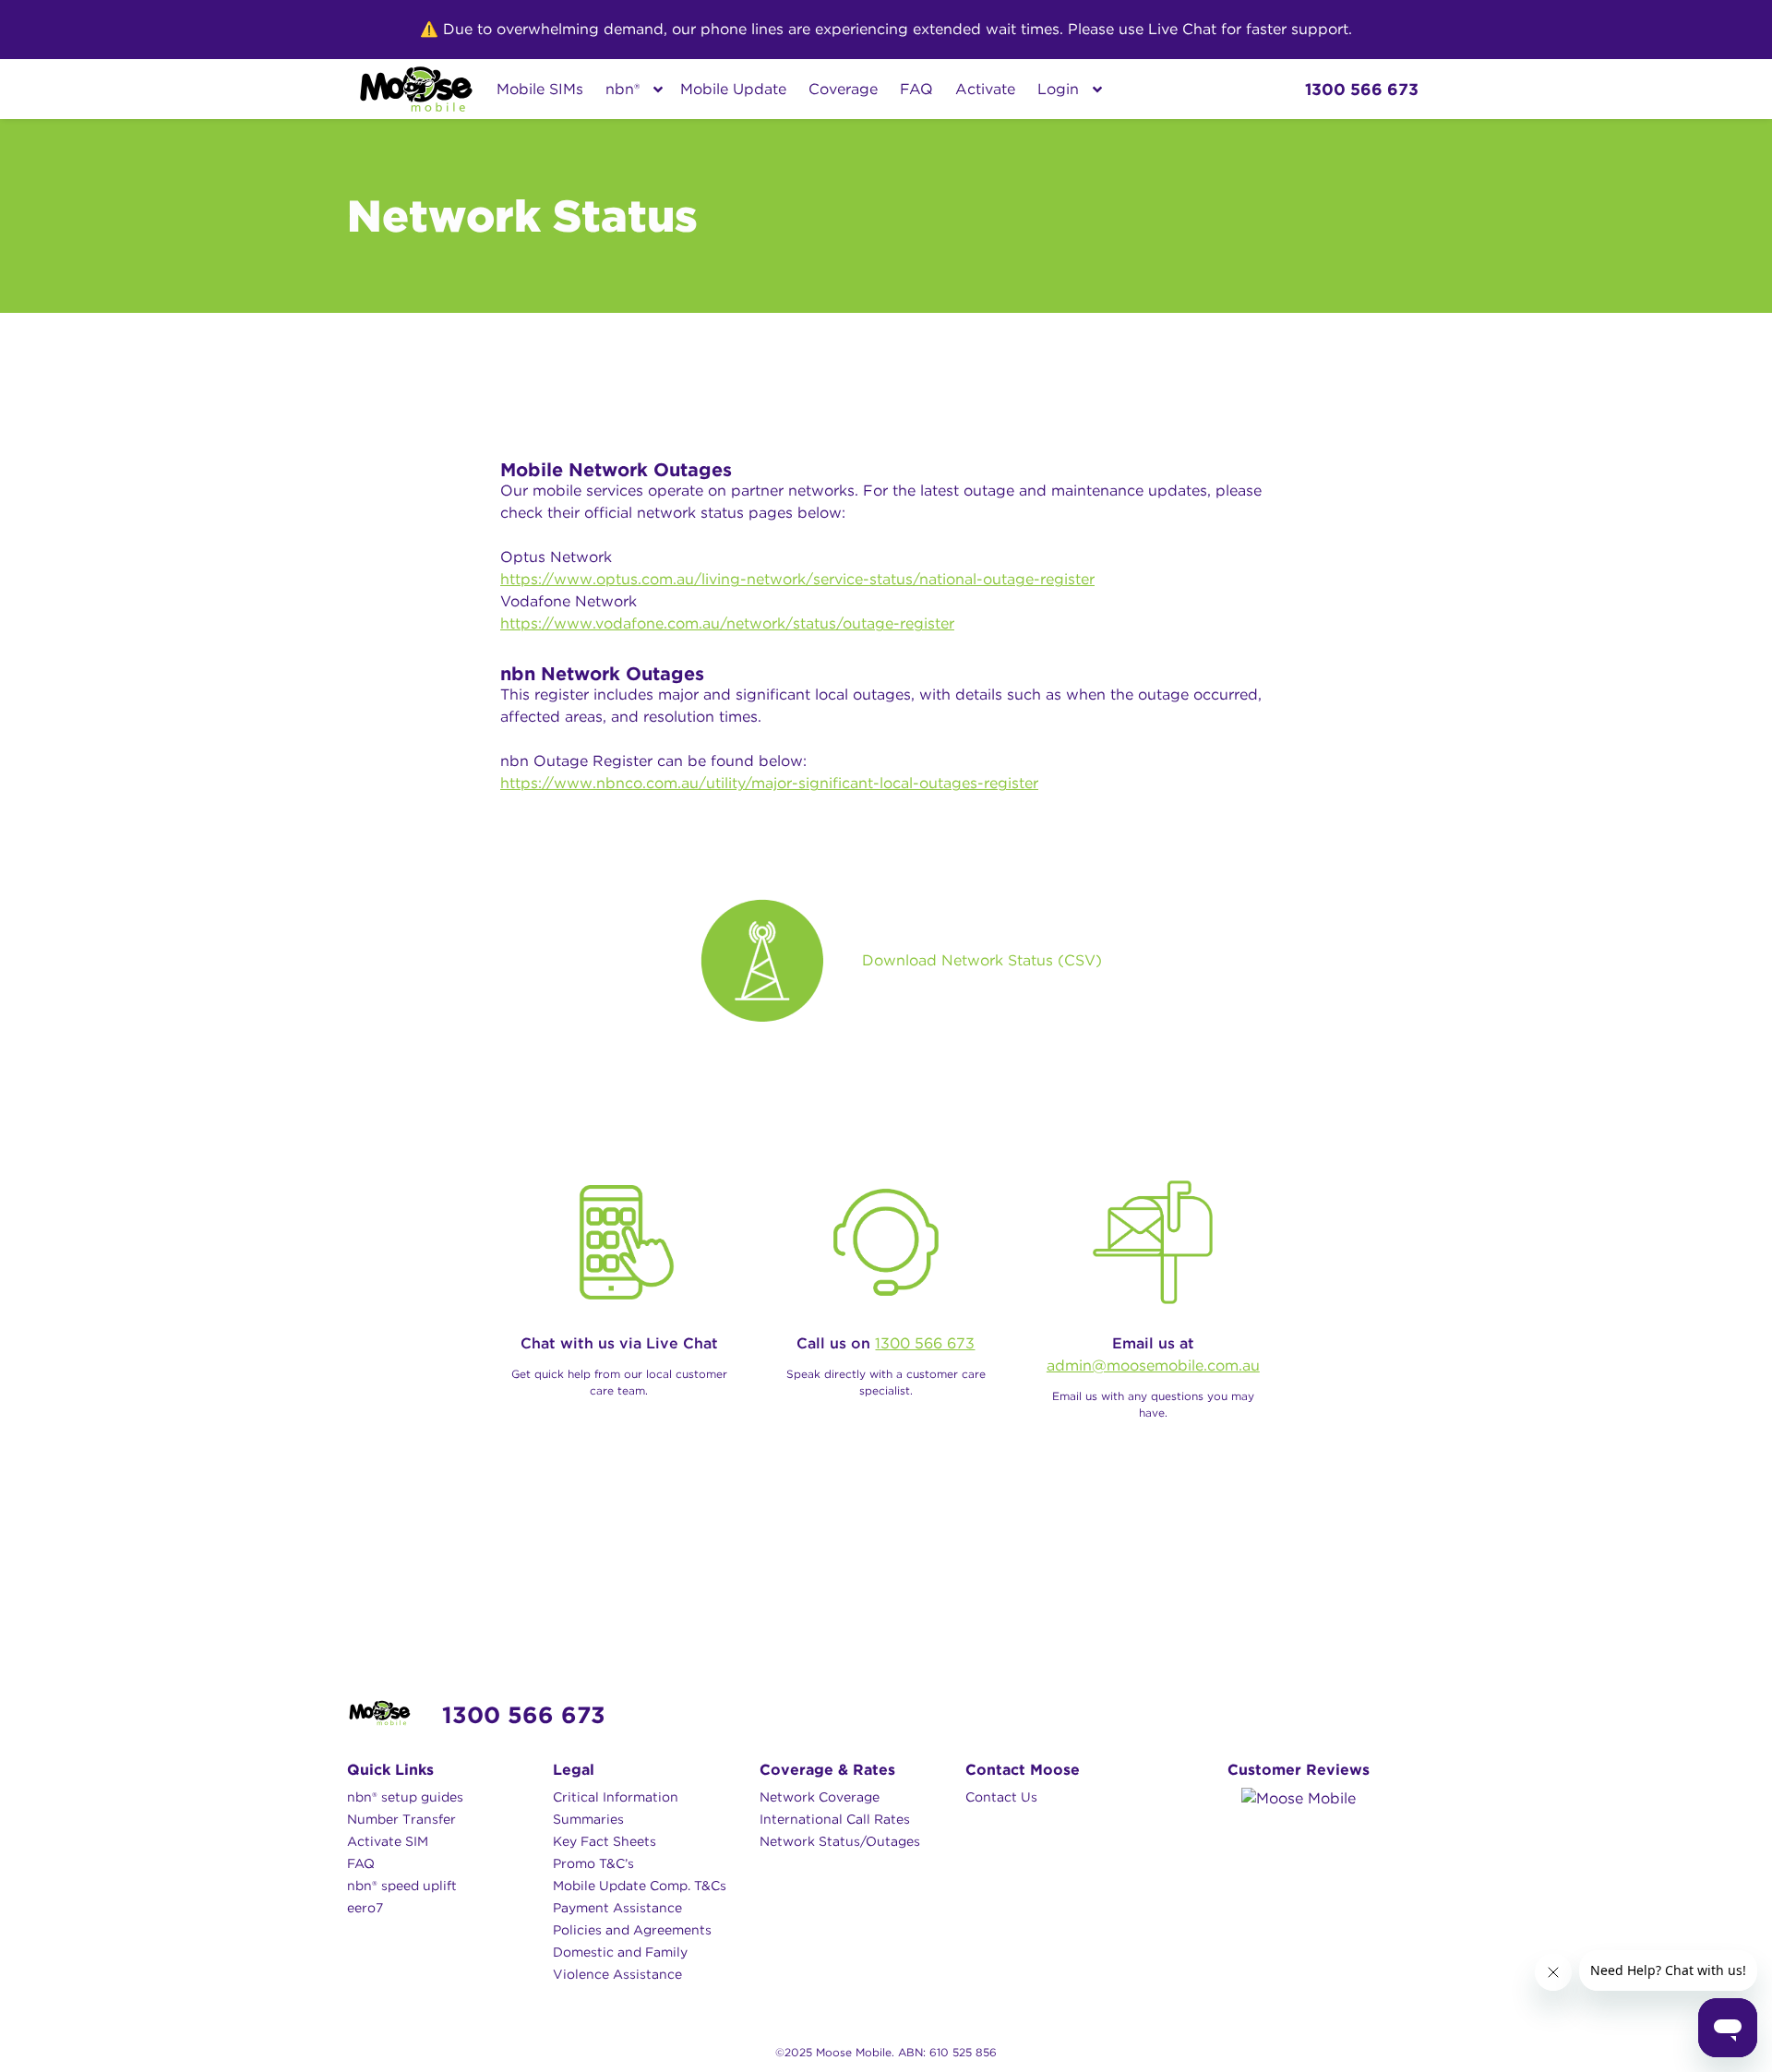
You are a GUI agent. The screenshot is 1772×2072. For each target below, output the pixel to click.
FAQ (916, 89)
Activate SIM (388, 1841)
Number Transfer (401, 1819)
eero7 (365, 1908)
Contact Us (1001, 1797)
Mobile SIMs (540, 89)
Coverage (843, 89)
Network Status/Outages (840, 1841)
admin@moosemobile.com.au (1153, 1365)
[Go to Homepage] (416, 89)
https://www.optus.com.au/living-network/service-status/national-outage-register (797, 579)
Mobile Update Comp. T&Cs (640, 1886)
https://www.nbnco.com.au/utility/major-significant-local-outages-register (769, 783)
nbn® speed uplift (402, 1886)
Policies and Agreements (632, 1930)
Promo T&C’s (593, 1863)
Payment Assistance (617, 1908)
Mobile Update (733, 89)
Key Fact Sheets (605, 1841)
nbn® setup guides (405, 1797)
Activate (985, 89)
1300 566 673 (925, 1343)
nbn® (623, 89)
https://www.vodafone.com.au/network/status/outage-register (727, 623)
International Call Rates (835, 1819)
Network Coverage (820, 1797)
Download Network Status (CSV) (982, 961)
